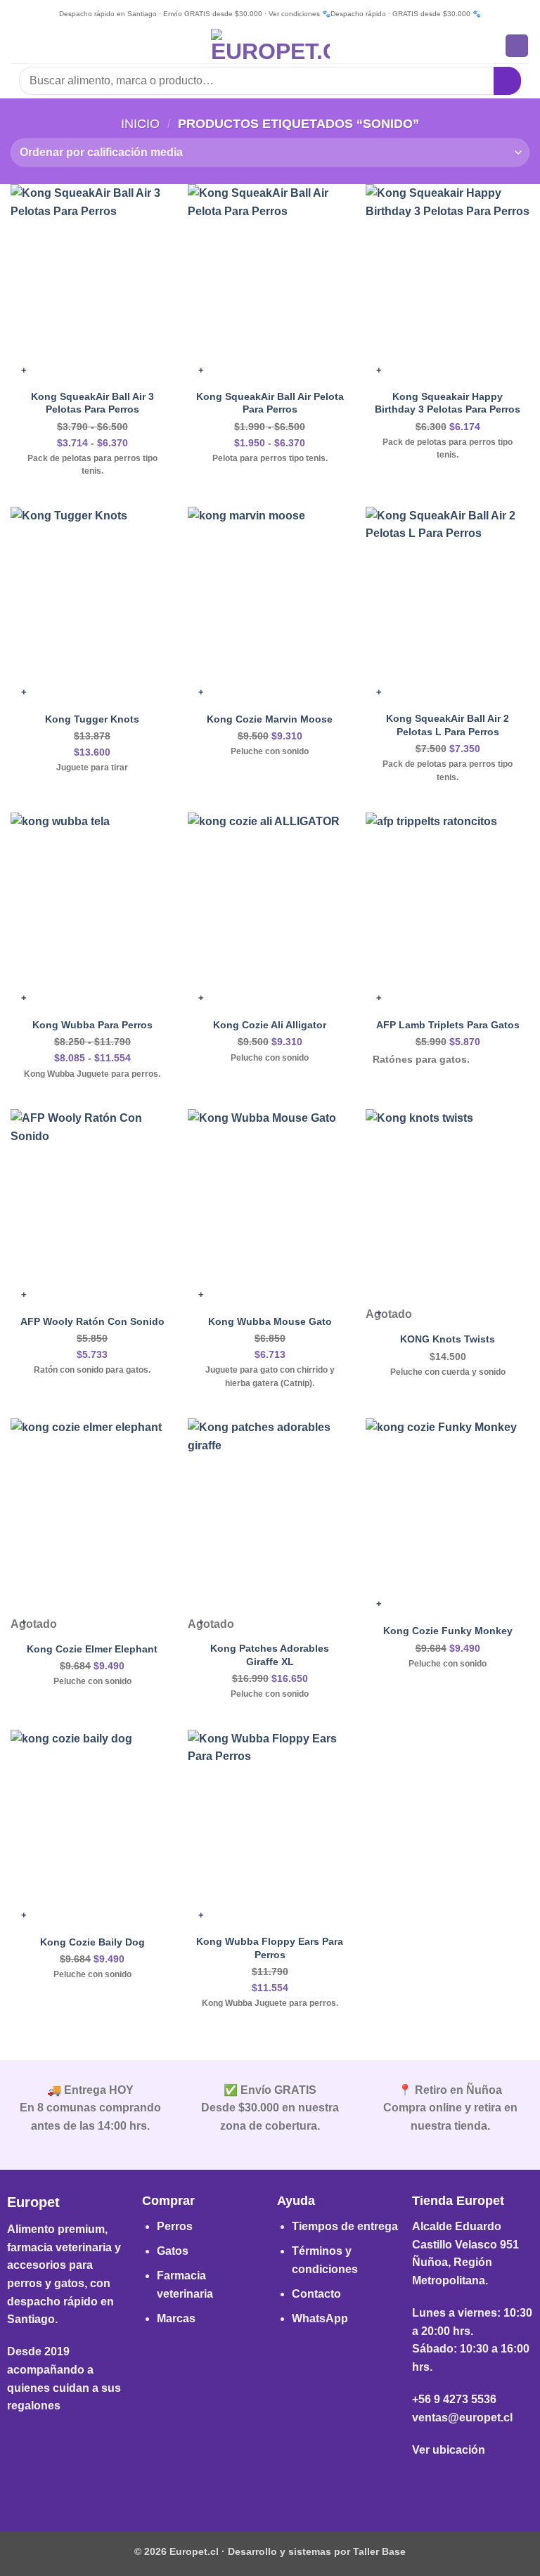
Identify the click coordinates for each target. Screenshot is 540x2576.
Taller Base (379, 2551)
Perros (175, 2226)
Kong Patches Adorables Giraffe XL (270, 1655)
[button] (19, 45)
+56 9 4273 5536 (454, 2399)
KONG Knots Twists (448, 1339)
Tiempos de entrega (345, 2226)
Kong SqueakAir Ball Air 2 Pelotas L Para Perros (448, 725)
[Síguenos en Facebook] (248, 2484)
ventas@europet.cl (462, 2418)
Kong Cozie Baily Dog (92, 1942)
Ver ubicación (449, 2450)
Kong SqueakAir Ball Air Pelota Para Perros (270, 403)
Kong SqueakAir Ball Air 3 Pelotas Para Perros (92, 403)
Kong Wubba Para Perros (92, 1025)
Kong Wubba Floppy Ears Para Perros (270, 1948)
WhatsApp (320, 2318)
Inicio (140, 123)
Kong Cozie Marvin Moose (270, 719)
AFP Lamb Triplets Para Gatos (448, 1025)
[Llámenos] (292, 2484)
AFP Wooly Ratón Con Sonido (92, 1321)
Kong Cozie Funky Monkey (448, 1631)
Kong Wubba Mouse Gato (270, 1321)
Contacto (316, 2294)
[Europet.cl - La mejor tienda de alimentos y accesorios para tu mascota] (270, 46)
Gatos (173, 2251)
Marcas (176, 2318)
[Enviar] (507, 80)
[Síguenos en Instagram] (270, 2484)
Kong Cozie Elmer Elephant (92, 1649)
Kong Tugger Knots (92, 719)
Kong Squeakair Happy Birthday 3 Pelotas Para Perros (448, 403)
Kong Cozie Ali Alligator (270, 1025)
